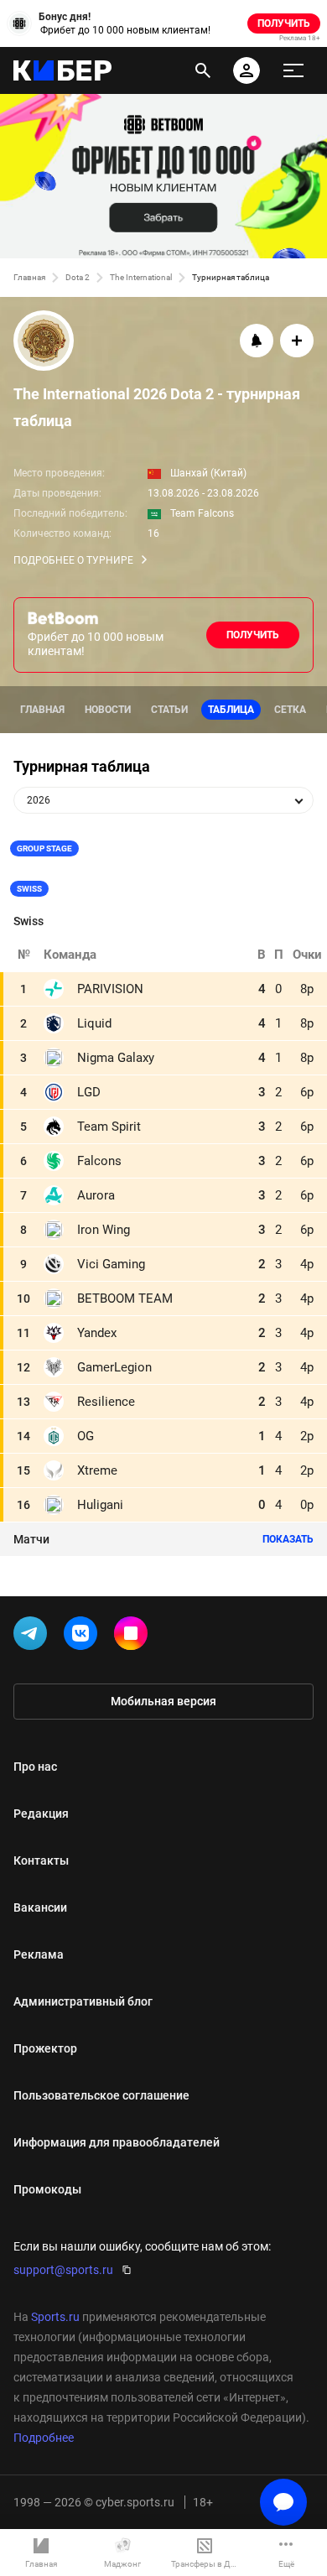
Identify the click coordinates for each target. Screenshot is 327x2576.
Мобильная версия (163, 1701)
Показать (288, 1539)
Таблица (231, 710)
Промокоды (47, 2189)
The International (141, 277)
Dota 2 (78, 277)
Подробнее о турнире (73, 560)
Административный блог (83, 2001)
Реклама (39, 1954)
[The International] (163, 342)
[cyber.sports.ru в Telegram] (34, 1637)
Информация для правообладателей (117, 2142)
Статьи (169, 710)
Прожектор (45, 2048)
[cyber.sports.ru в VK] (84, 1637)
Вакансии (40, 1907)
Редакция (41, 1814)
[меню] (293, 70)
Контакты (41, 1860)
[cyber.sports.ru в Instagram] (134, 1637)
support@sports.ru (63, 2270)
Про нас (35, 1767)
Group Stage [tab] (44, 848)
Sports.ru (55, 2317)
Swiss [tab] (29, 889)
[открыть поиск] (203, 70)
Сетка (290, 710)
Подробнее (44, 2438)
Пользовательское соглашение (101, 2095)
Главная (29, 277)
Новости (108, 710)
